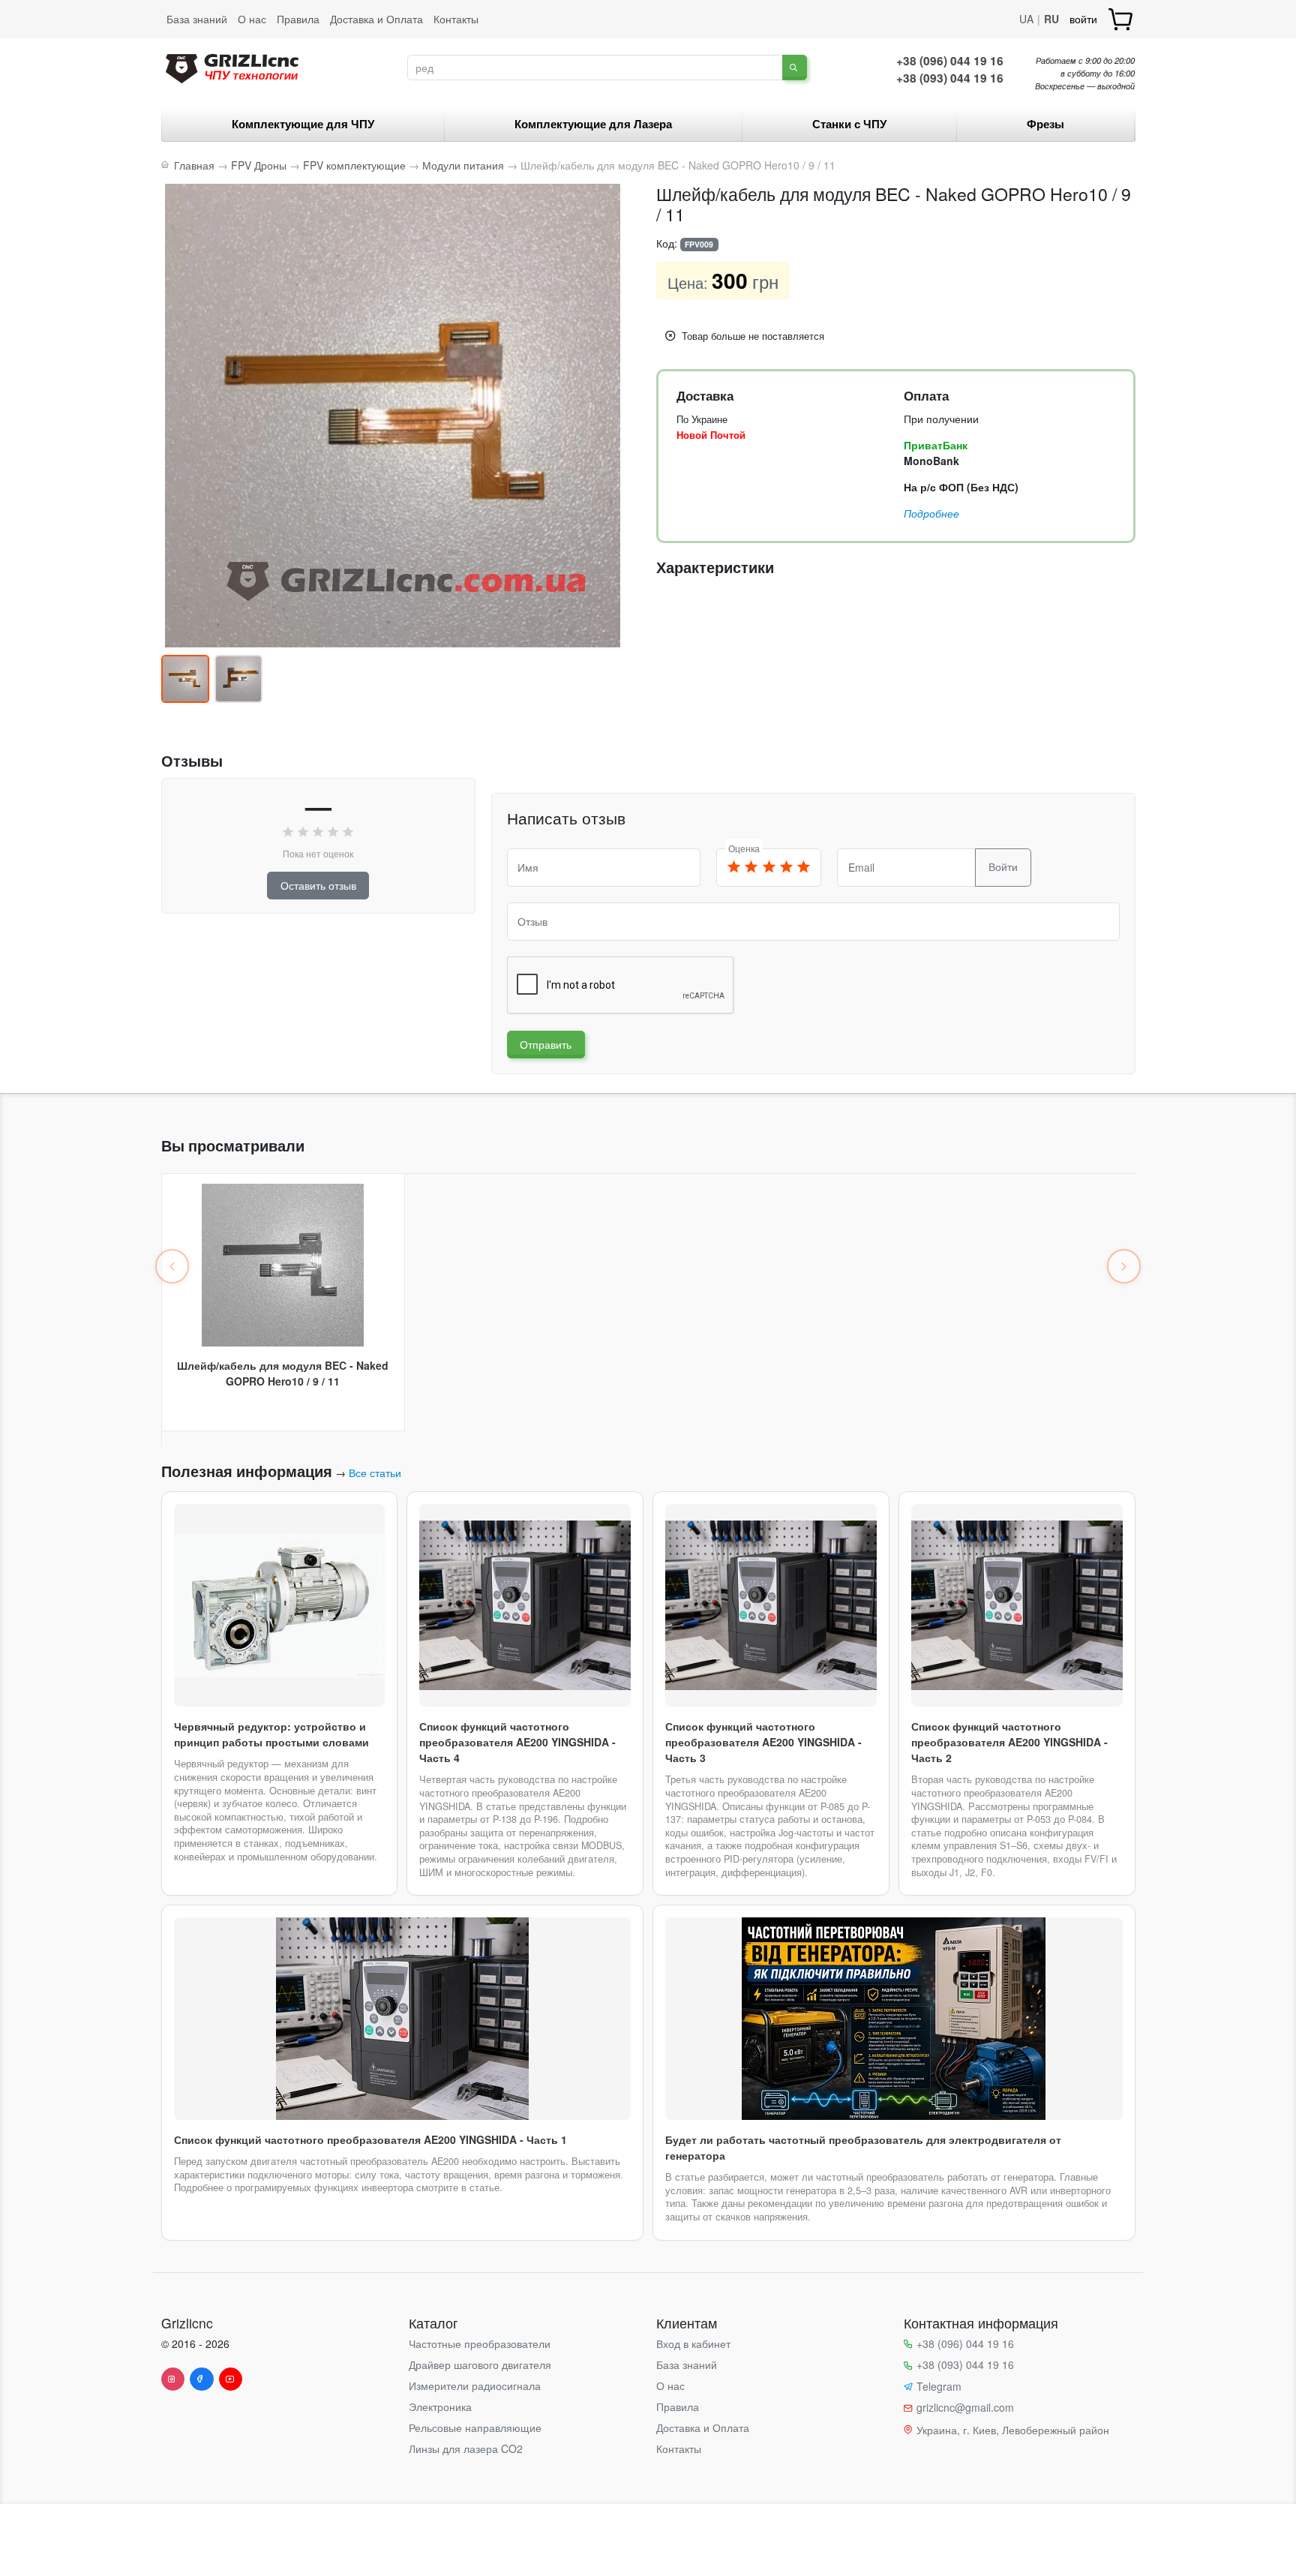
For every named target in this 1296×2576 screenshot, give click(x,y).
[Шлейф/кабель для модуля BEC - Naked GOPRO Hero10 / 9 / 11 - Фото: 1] (185, 679)
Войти (1003, 866)
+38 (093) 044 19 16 (950, 78)
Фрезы (1045, 124)
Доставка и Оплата (376, 19)
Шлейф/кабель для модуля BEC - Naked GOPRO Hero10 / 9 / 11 (283, 1373)
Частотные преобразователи (480, 2343)
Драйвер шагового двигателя (480, 2364)
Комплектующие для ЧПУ (303, 124)
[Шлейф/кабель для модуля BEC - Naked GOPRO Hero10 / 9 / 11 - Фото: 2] (238, 679)
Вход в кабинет (693, 2343)
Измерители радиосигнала (475, 2385)
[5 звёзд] (803, 868)
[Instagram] (173, 2379)
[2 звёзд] (751, 868)
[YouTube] (231, 2379)
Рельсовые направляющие (475, 2427)
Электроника (440, 2406)
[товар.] (1122, 19)
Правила (298, 19)
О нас (252, 19)
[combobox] (595, 68)
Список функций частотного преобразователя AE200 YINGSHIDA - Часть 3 (763, 1742)
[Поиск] (795, 68)
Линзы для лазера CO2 (466, 2448)
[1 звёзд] (734, 868)
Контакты (456, 19)
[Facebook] (202, 2379)
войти (1083, 19)
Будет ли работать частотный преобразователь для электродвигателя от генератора (863, 2147)
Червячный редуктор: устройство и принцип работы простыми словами (271, 1734)
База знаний (197, 19)
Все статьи (375, 1473)
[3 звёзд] (769, 868)
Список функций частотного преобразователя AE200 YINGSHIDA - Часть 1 (370, 2139)
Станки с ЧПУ (849, 124)
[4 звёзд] (786, 868)
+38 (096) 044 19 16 (950, 61)
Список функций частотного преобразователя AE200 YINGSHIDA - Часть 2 (1009, 1742)
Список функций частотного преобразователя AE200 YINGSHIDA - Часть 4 (517, 1742)
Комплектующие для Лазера (593, 124)
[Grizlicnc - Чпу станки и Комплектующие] (232, 66)
